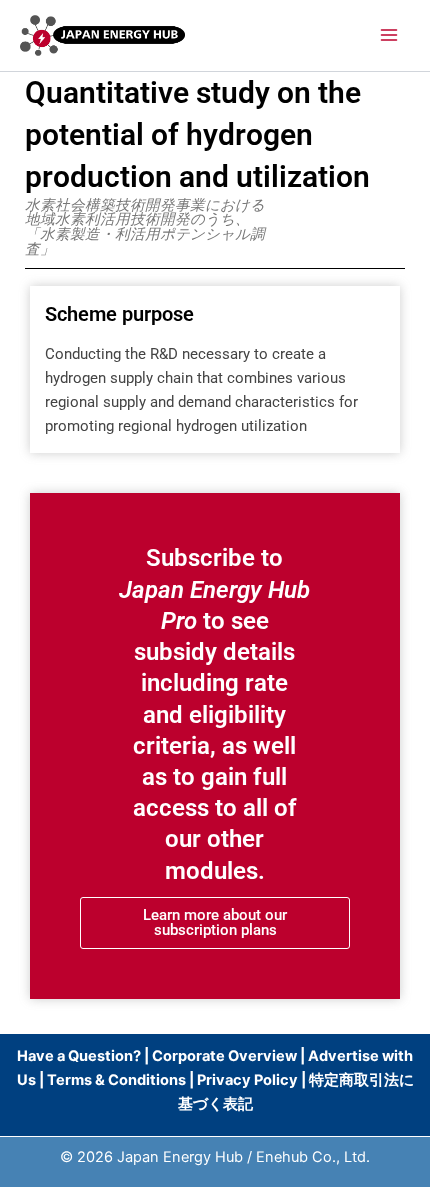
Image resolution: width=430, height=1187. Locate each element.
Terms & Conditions (116, 1080)
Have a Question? (80, 1056)
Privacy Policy (247, 1080)
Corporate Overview (224, 1056)
